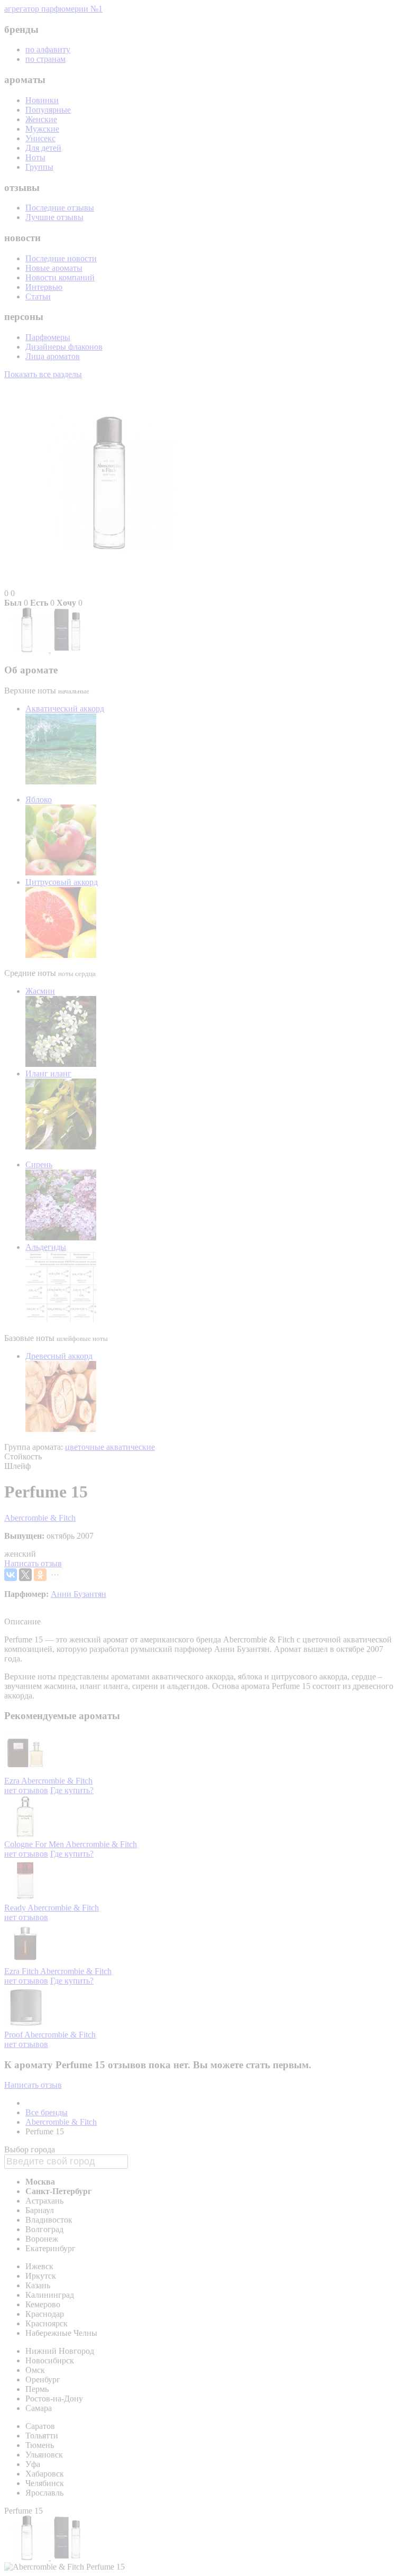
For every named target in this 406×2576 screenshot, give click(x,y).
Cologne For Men (35, 1844)
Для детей (43, 148)
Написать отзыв (33, 1563)
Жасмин (40, 991)
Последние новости (61, 258)
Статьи (38, 296)
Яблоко (39, 800)
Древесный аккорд (59, 1356)
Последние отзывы (60, 208)
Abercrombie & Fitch (40, 1518)
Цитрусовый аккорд (62, 882)
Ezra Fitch (22, 1971)
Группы (39, 167)
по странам (45, 59)
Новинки (42, 100)
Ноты (35, 157)
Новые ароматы (54, 268)
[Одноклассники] (40, 1575)
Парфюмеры (48, 337)
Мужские (42, 129)
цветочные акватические (110, 1447)
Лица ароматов (53, 356)
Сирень (39, 1164)
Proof (14, 2035)
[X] (25, 1575)
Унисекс (40, 138)
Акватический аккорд (65, 709)
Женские (41, 119)
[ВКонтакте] (11, 1575)
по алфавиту (48, 49)
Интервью (44, 287)
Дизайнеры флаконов (64, 347)
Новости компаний (60, 277)
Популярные (48, 110)
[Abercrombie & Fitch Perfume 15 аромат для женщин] (27, 649)
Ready (16, 1908)
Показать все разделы (43, 374)
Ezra (13, 1781)
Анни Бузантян (79, 1594)
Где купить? (72, 1790)
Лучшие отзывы (54, 217)
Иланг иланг (48, 1074)
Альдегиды (46, 1247)
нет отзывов (26, 1790)
